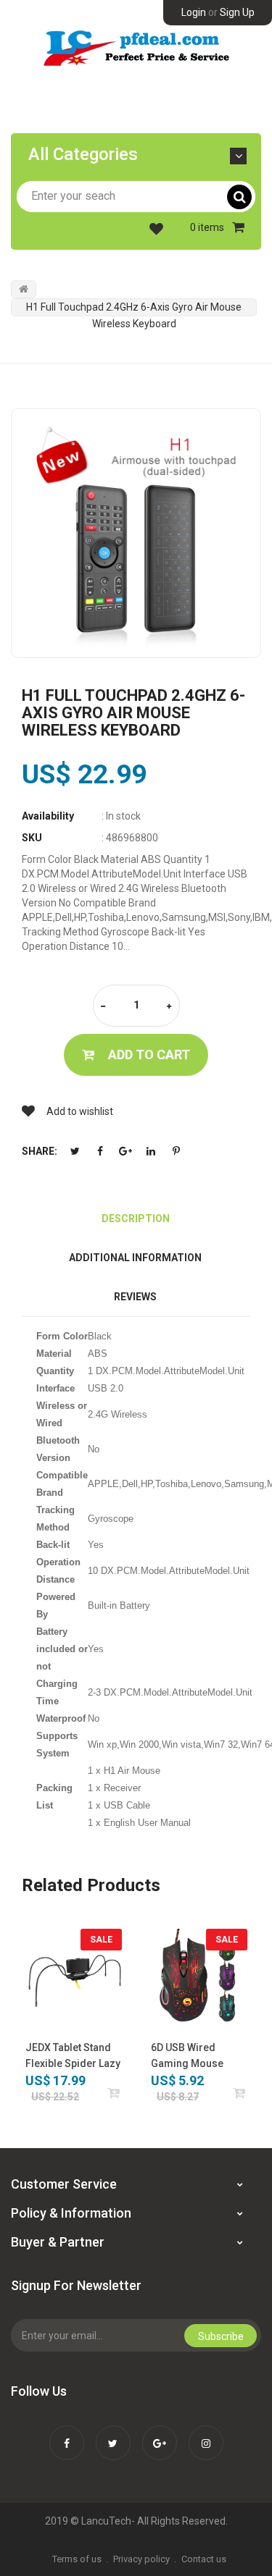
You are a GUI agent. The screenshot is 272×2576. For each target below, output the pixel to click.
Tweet (75, 1151)
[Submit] (114, 2093)
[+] (169, 1007)
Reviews (135, 1297)
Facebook (100, 1151)
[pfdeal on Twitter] (113, 2433)
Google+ (125, 1151)
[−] (103, 1007)
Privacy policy (141, 2559)
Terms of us (77, 2559)
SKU (32, 838)
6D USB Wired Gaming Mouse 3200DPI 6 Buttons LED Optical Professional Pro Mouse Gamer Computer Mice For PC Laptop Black (197, 2057)
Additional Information (135, 1258)
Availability (48, 816)
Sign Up (237, 12)
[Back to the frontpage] (24, 289)
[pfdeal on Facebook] (67, 2433)
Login (194, 12)
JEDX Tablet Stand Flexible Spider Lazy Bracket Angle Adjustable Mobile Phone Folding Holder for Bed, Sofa (73, 2057)
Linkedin (151, 1151)
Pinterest (176, 1151)
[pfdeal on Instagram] (206, 2433)
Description (136, 1218)
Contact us (204, 2559)
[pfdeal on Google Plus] (160, 2433)
